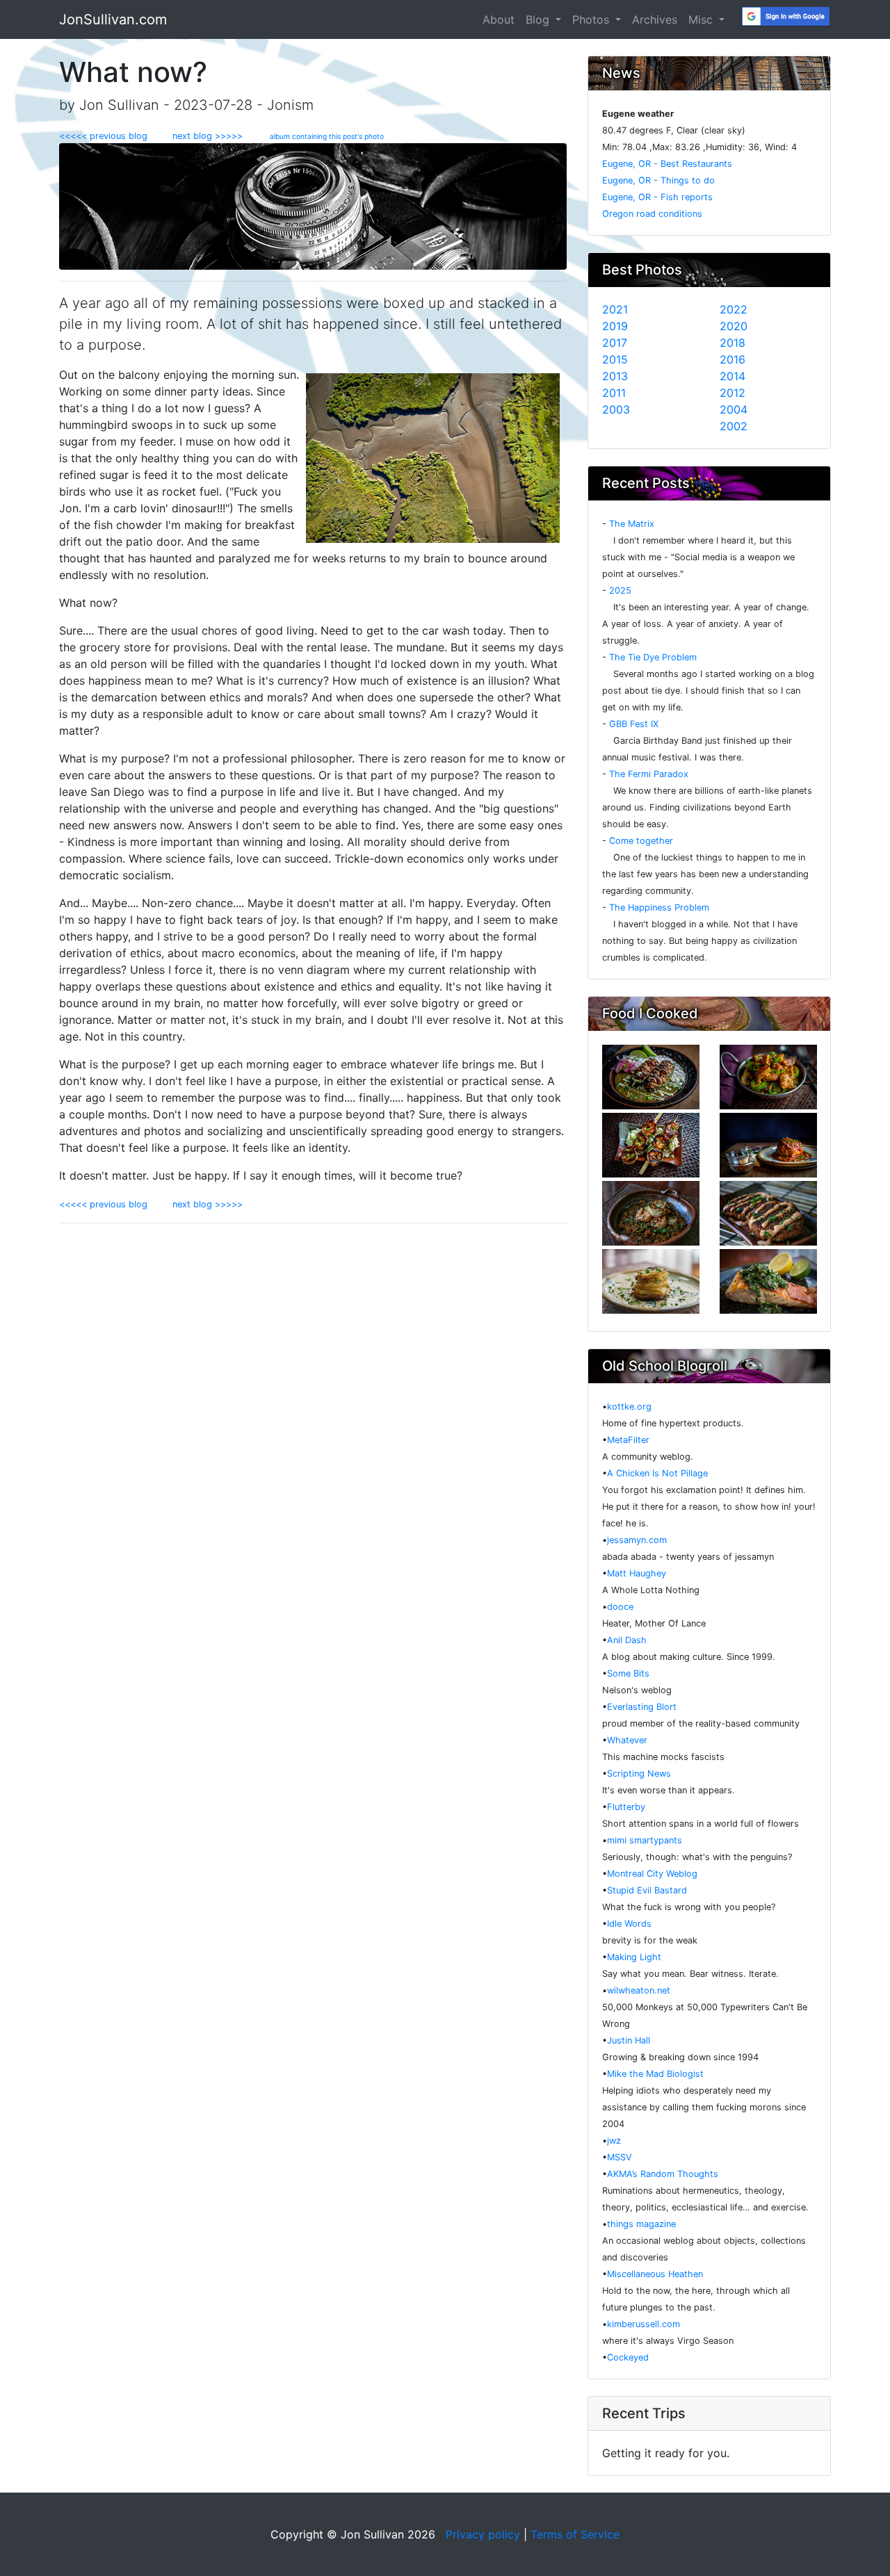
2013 (615, 376)
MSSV (620, 2157)
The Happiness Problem (659, 907)
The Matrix (632, 524)
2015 (615, 359)
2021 (615, 309)
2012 (733, 393)
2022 (734, 309)
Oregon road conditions (652, 214)
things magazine (641, 2224)
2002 (734, 426)
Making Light (634, 1957)
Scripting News (639, 1774)
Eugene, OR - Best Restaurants (667, 164)
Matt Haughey (637, 1573)
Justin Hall (629, 2040)
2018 (733, 343)
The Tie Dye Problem (653, 657)
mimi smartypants (645, 1840)
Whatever (627, 1740)
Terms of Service (575, 2534)
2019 (615, 326)
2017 (615, 343)
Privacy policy (483, 2534)
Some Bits (628, 1673)
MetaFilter (628, 1440)
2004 (734, 409)
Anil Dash (627, 1640)
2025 (620, 590)
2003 (616, 409)
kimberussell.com (644, 2324)
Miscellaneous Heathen (655, 2274)
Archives (655, 19)
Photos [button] (592, 19)
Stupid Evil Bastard (647, 1890)
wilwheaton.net (639, 1990)
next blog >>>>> (203, 136)
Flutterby (626, 1807)
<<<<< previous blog (110, 136)
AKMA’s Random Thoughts (663, 2174)
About (499, 19)
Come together (641, 841)
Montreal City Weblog (652, 1874)
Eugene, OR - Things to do (658, 180)
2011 (614, 393)
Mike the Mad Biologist (655, 2074)
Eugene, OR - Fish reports (657, 197)
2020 (734, 326)
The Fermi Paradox (649, 774)
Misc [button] (702, 19)
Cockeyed (628, 2357)
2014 (733, 376)
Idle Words (629, 1924)
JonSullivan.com (113, 19)
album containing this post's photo (327, 136)
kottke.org (629, 1407)
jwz (614, 2141)
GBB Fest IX (634, 724)
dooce (620, 1607)
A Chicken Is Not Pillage (657, 1473)
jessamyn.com (637, 1540)
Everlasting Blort (642, 1707)
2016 (733, 359)
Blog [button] (539, 19)
